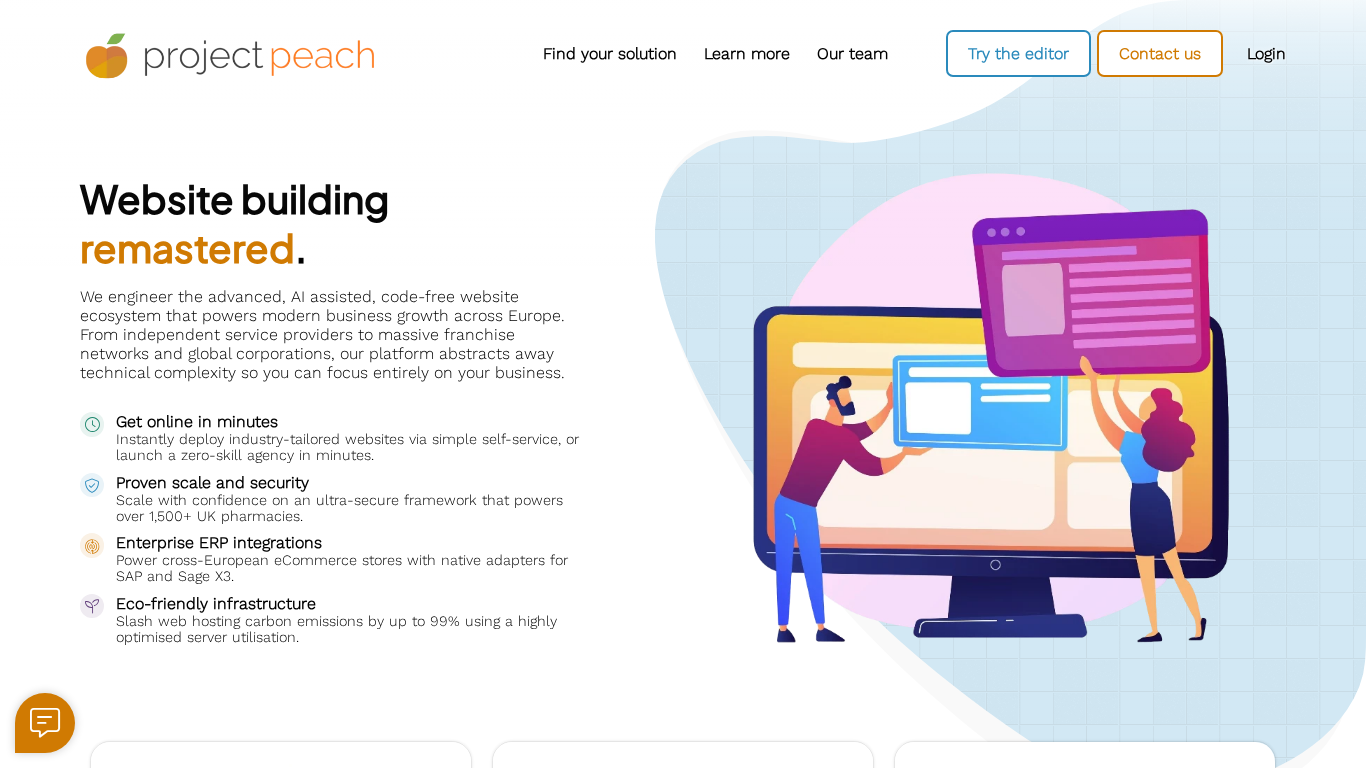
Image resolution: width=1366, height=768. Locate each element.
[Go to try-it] (1018, 53)
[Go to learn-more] (746, 54)
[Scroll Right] (906, 53)
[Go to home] (230, 56)
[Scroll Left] (420, 53)
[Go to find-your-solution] (609, 54)
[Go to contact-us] (1160, 53)
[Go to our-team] (852, 54)
